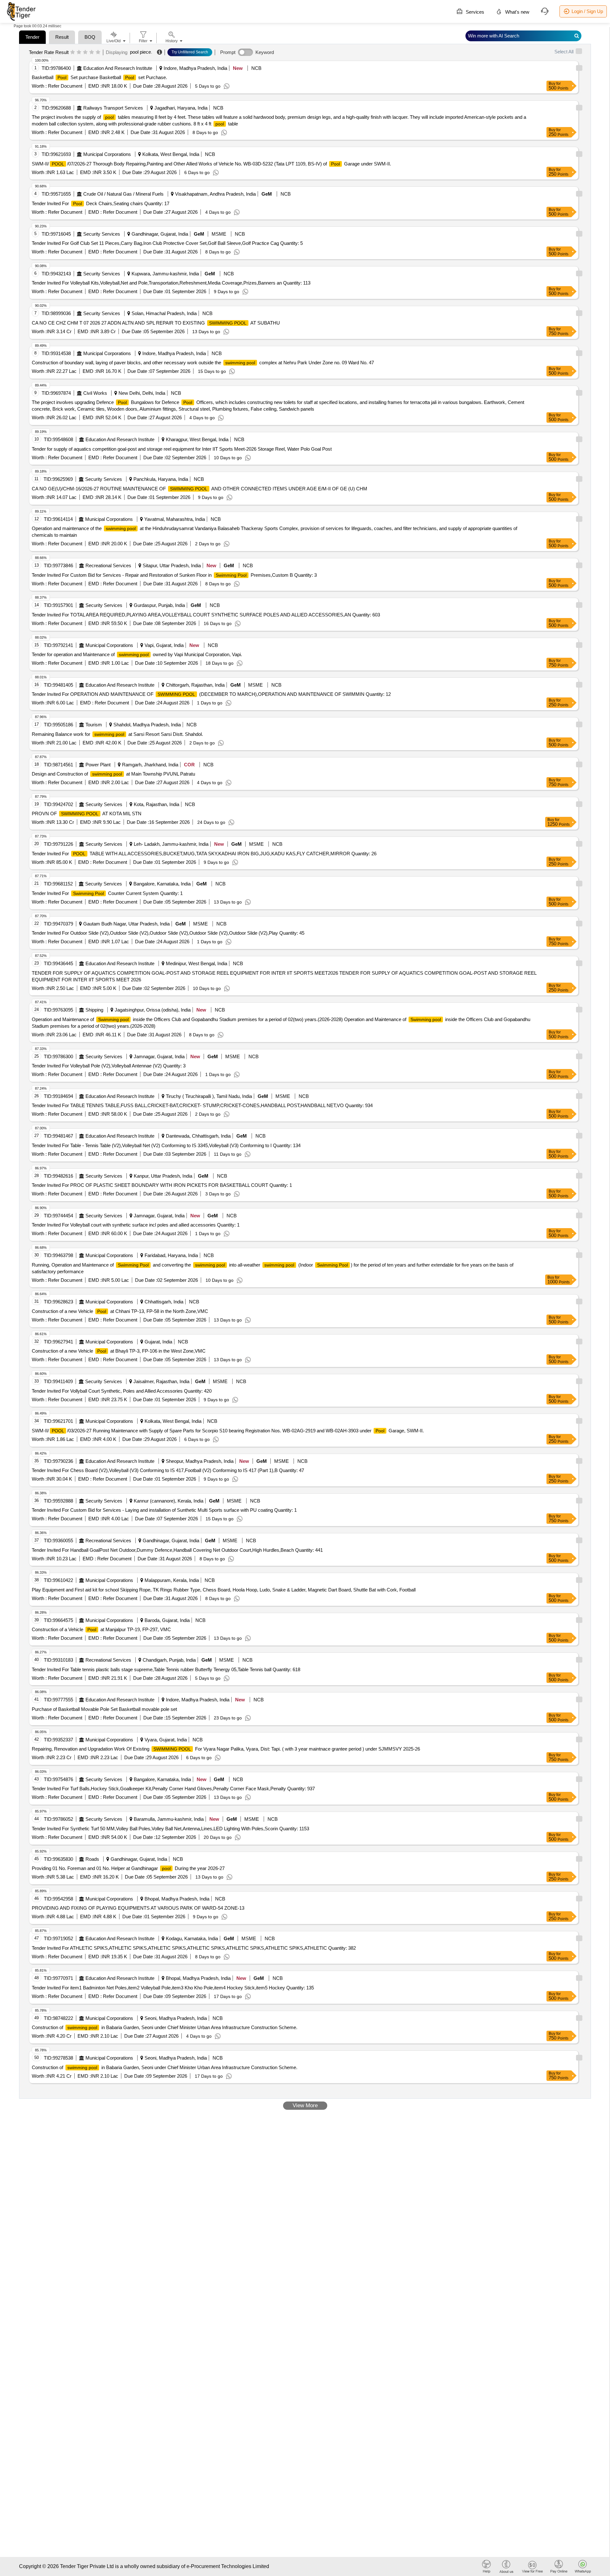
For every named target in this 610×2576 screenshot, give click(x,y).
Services (474, 12)
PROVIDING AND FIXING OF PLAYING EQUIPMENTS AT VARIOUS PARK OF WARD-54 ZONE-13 (138, 1908)
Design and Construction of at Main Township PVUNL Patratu (113, 774)
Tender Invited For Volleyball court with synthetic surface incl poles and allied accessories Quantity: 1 (136, 1225)
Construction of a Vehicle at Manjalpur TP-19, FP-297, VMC (101, 1629)
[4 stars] (92, 52)
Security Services (102, 234)
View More (305, 2105)
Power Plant (98, 765)
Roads (92, 1859)
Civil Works (95, 393)
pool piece (140, 52)
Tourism (94, 725)
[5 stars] (98, 52)
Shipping (94, 1010)
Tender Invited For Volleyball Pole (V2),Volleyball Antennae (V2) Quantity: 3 (109, 1066)
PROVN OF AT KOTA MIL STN (87, 814)
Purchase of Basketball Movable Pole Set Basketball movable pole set (104, 1709)
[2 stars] (79, 52)
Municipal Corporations (107, 154)
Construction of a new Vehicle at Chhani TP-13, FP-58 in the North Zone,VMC (120, 1311)
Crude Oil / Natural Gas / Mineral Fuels (123, 194)
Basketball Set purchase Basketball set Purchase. (99, 77)
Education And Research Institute (118, 68)
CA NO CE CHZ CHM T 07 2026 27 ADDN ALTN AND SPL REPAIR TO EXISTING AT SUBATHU (156, 323)
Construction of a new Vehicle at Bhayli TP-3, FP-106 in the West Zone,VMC (119, 1351)
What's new (517, 12)
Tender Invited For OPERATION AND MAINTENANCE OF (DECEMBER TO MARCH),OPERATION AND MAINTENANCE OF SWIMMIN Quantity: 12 (211, 694)
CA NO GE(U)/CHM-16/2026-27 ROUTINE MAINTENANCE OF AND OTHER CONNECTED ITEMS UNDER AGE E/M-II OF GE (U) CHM (200, 489)
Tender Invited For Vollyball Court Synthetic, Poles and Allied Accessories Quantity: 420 (122, 1391)
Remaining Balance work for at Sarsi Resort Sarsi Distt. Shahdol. (117, 734)
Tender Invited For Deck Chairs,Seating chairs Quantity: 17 (101, 203)
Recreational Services (108, 565)
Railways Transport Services (113, 108)
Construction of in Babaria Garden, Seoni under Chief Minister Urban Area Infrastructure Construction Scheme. (165, 2027)
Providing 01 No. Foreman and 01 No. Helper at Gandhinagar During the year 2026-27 (128, 1868)
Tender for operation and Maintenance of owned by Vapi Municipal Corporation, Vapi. (137, 654)
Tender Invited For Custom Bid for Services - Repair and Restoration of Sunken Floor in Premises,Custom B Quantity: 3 (174, 575)
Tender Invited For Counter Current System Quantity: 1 (107, 893)
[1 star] (73, 52)
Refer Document (64, 86)
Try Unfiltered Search (190, 52)
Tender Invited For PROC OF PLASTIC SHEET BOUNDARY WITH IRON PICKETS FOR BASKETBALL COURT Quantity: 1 (162, 1185)
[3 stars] (85, 52)
